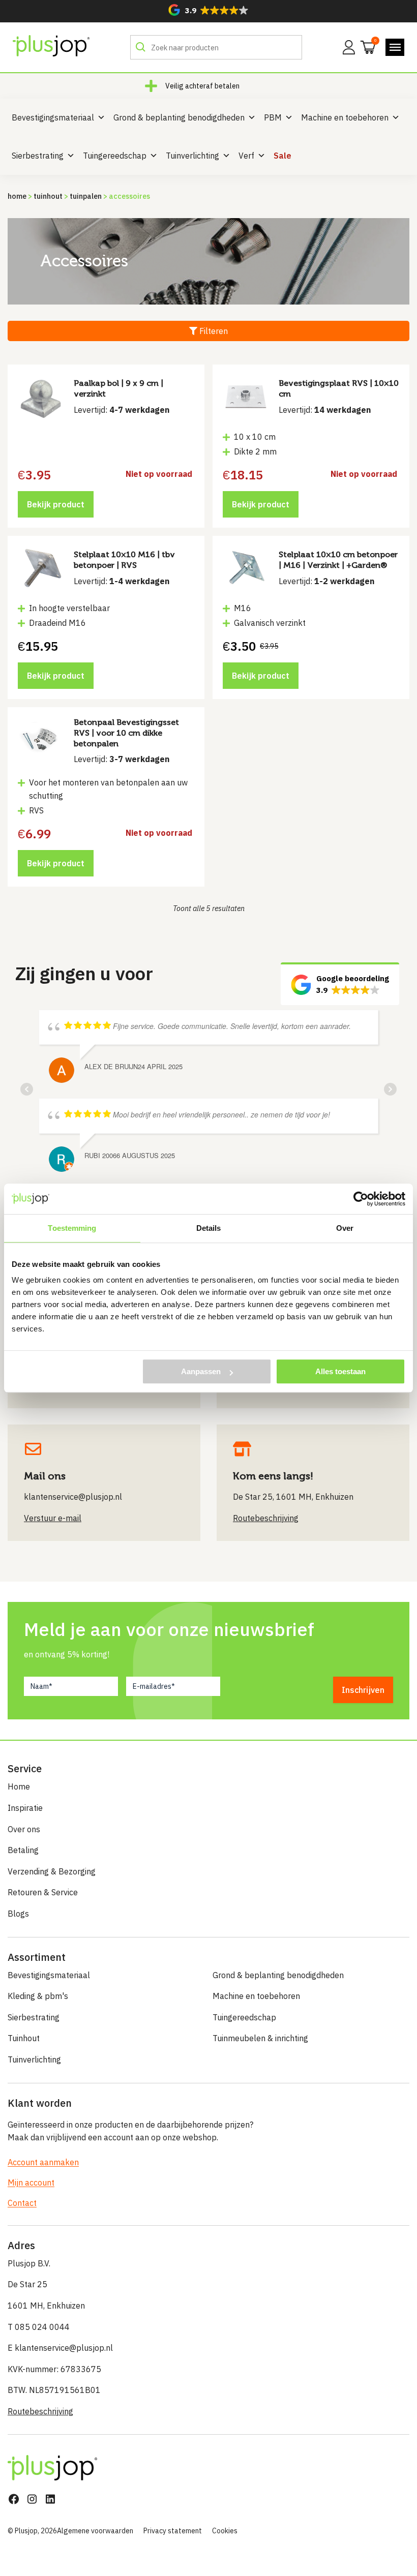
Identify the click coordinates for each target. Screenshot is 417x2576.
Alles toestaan (340, 1371)
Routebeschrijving (40, 2411)
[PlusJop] (51, 46)
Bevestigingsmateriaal (53, 117)
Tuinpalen (86, 196)
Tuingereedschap (115, 156)
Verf (246, 156)
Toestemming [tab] (72, 1228)
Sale (282, 156)
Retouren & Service (43, 1892)
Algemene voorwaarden (95, 2531)
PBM (273, 117)
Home (17, 196)
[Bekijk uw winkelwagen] (365, 46)
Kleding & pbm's (38, 1996)
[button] (208, 10)
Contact (22, 2203)
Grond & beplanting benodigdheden (179, 117)
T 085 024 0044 (39, 2327)
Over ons (24, 1829)
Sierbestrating (38, 156)
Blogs (18, 1914)
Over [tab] (345, 1228)
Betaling (23, 1850)
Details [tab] (209, 1228)
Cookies (225, 2531)
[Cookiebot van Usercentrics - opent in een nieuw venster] (361, 1199)
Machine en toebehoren (345, 117)
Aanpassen (201, 1371)
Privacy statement (173, 2531)
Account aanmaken (43, 2162)
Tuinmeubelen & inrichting (260, 2038)
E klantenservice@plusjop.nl (60, 2348)
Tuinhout (48, 196)
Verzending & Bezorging (52, 1871)
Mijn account (31, 2183)
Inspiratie (25, 1808)
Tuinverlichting (192, 156)
